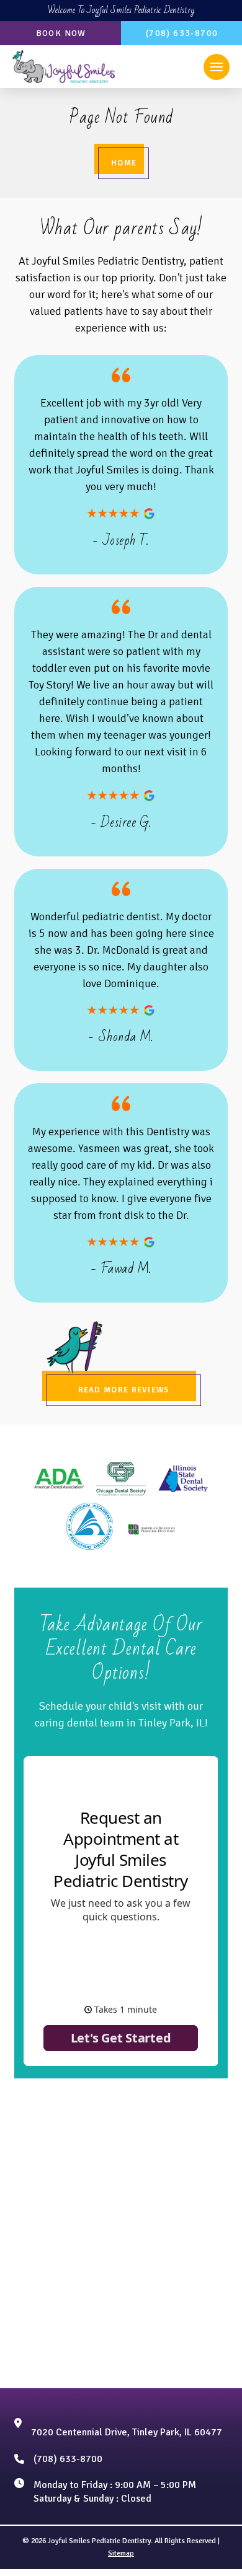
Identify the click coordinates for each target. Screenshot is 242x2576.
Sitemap (121, 2553)
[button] (217, 67)
